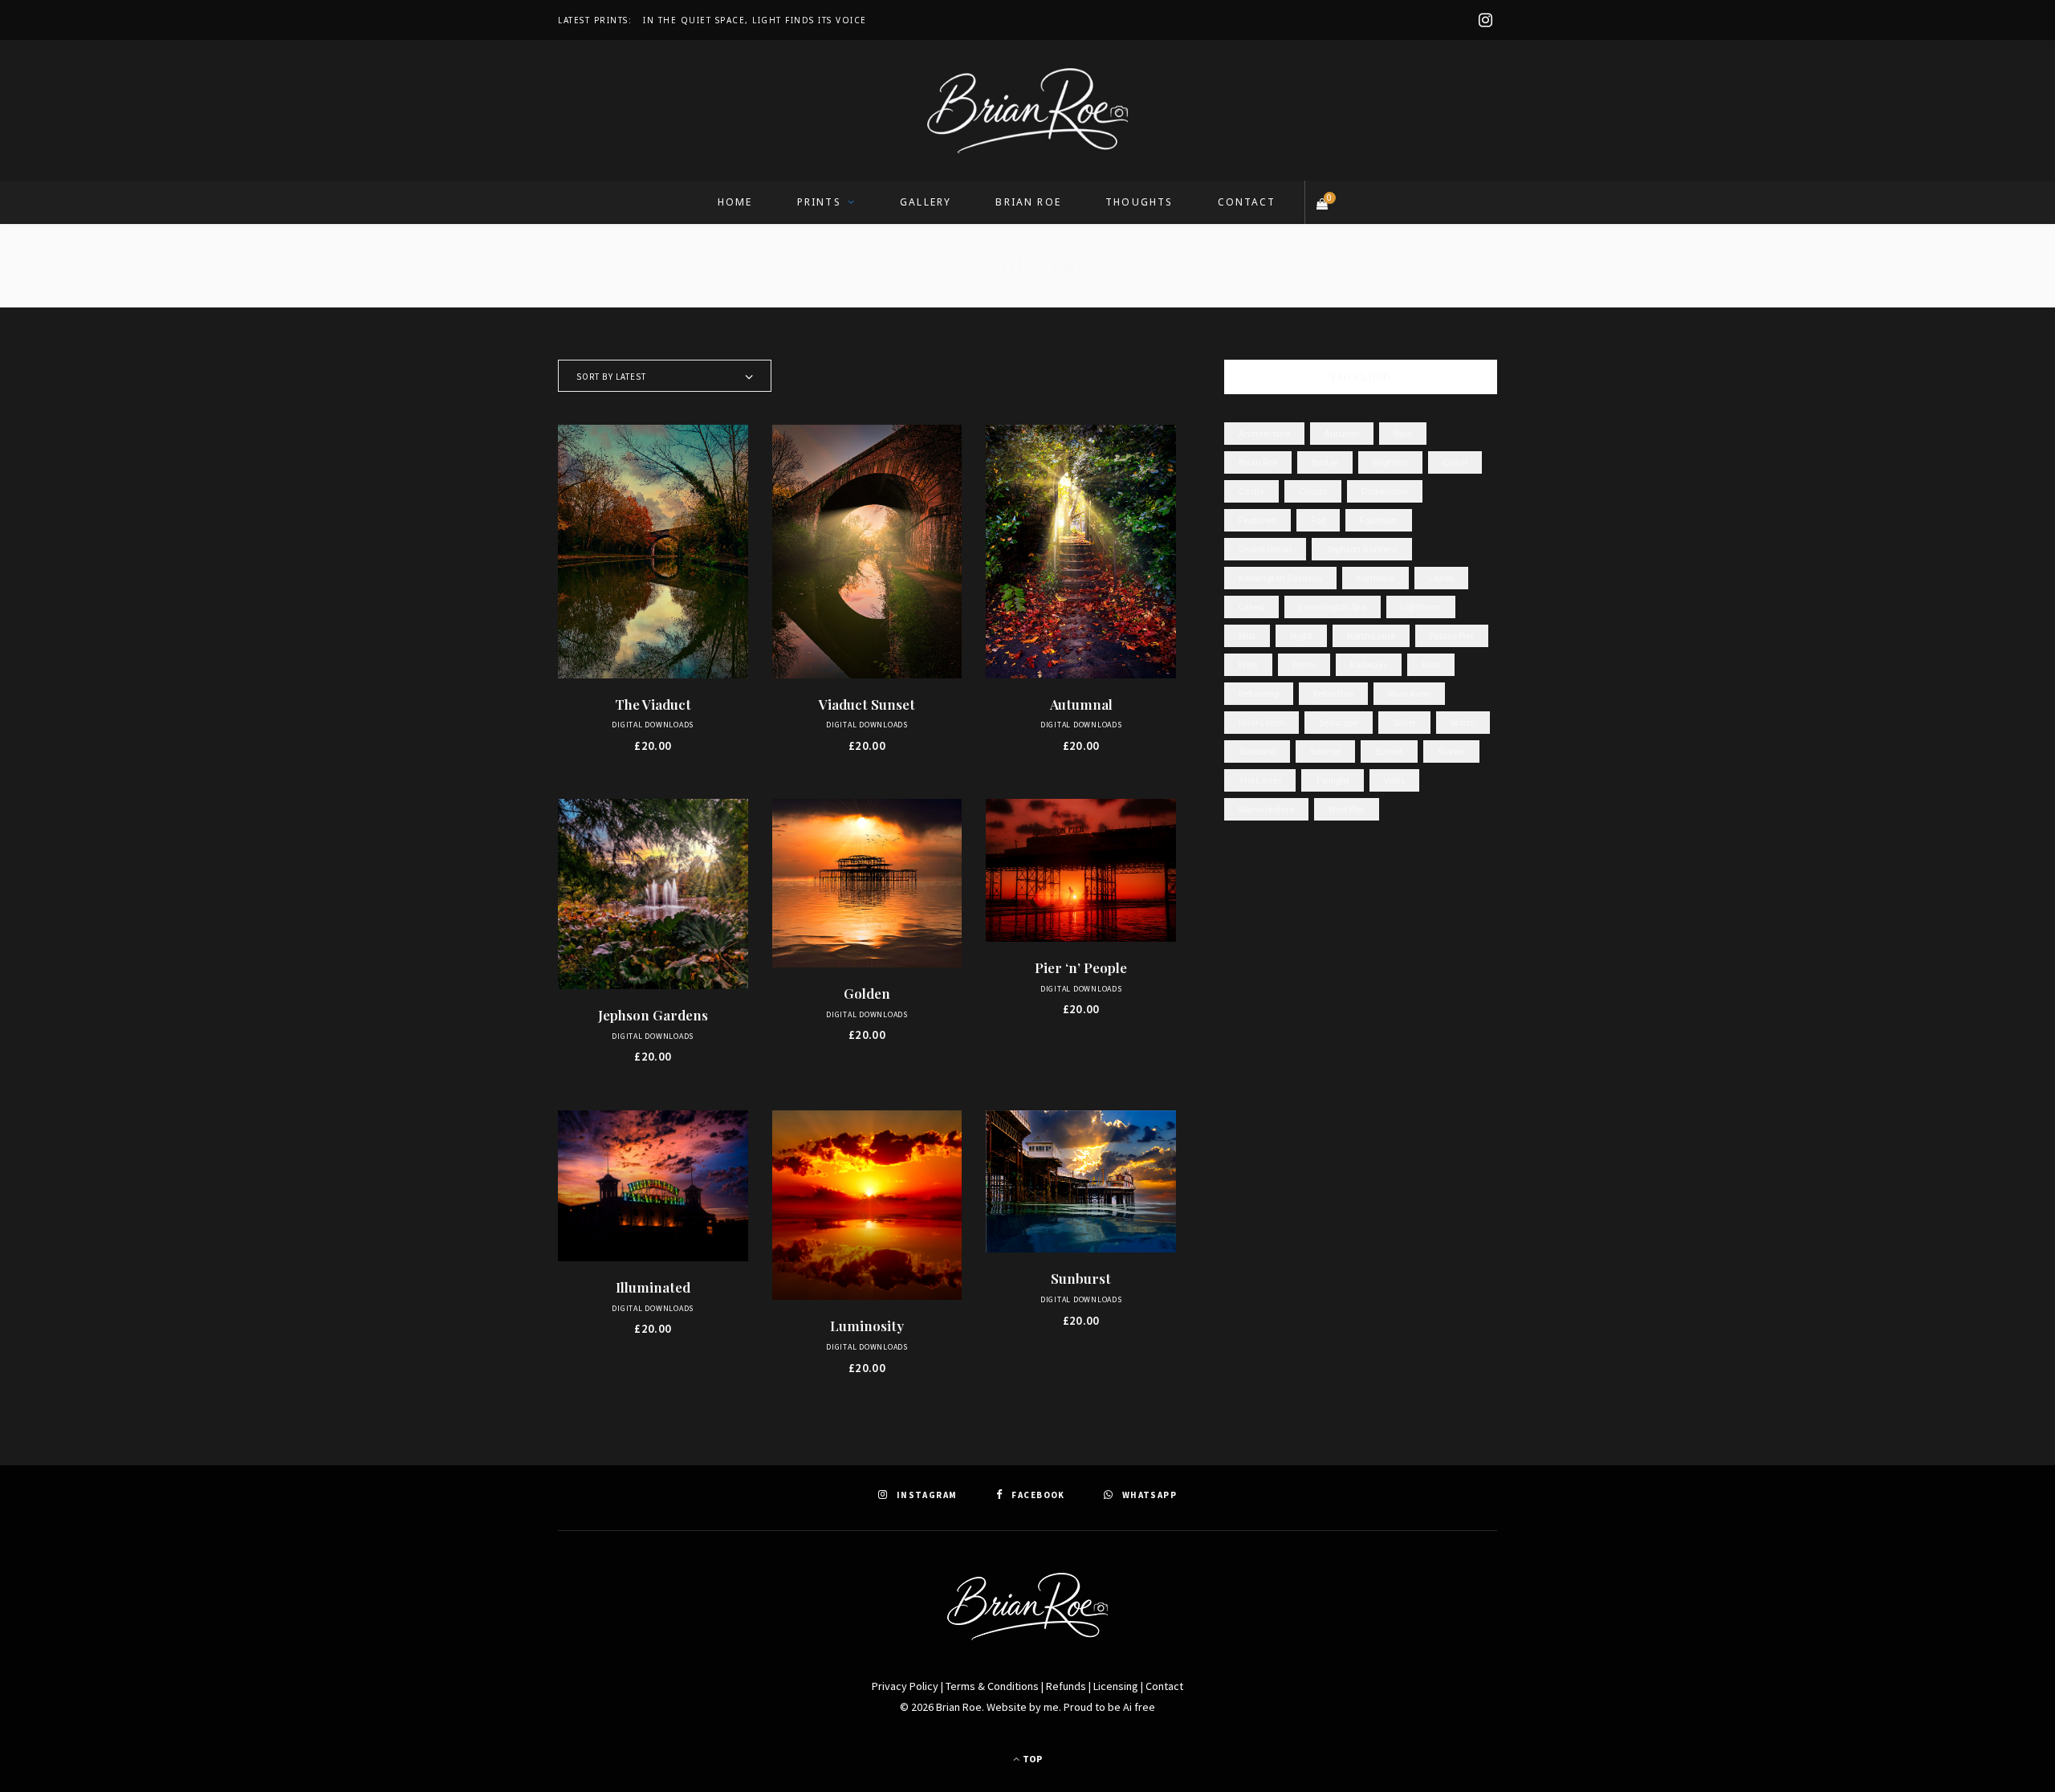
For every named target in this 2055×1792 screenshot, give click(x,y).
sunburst (1257, 751)
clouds (1313, 491)
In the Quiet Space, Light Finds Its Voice (755, 20)
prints (1304, 664)
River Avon (1409, 693)
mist (1247, 635)
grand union (1265, 549)
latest (1251, 607)
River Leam (1261, 722)
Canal (1455, 462)
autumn (1342, 433)
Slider (1404, 722)
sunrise (1325, 751)
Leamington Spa (1333, 607)
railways (1369, 664)
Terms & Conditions (992, 1686)
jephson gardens (1362, 549)
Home (735, 202)
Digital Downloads (653, 725)
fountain (1379, 520)
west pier (1347, 809)
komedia (1375, 578)
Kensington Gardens (1280, 578)
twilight (1333, 780)
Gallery (926, 202)
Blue (1403, 433)
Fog (1318, 520)
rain (1431, 664)
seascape (1339, 722)
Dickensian (1385, 491)
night (1301, 635)
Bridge (1325, 462)
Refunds (1066, 1686)
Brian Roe (1028, 202)
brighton (1390, 462)
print (1248, 664)
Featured (1257, 520)
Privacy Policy (905, 1686)
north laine (1371, 635)
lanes (1441, 578)
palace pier (1452, 635)
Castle (1251, 491)
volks (1394, 780)
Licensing (1116, 1686)
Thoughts (1139, 202)
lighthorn (1421, 607)
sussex (1451, 751)
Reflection (1333, 693)
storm (1463, 722)
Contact (1247, 202)
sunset (1389, 751)
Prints (819, 202)
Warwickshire (1266, 809)
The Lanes (1260, 780)
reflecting (1259, 693)
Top (1032, 1759)
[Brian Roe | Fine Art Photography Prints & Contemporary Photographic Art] (1027, 111)
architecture (1264, 433)
